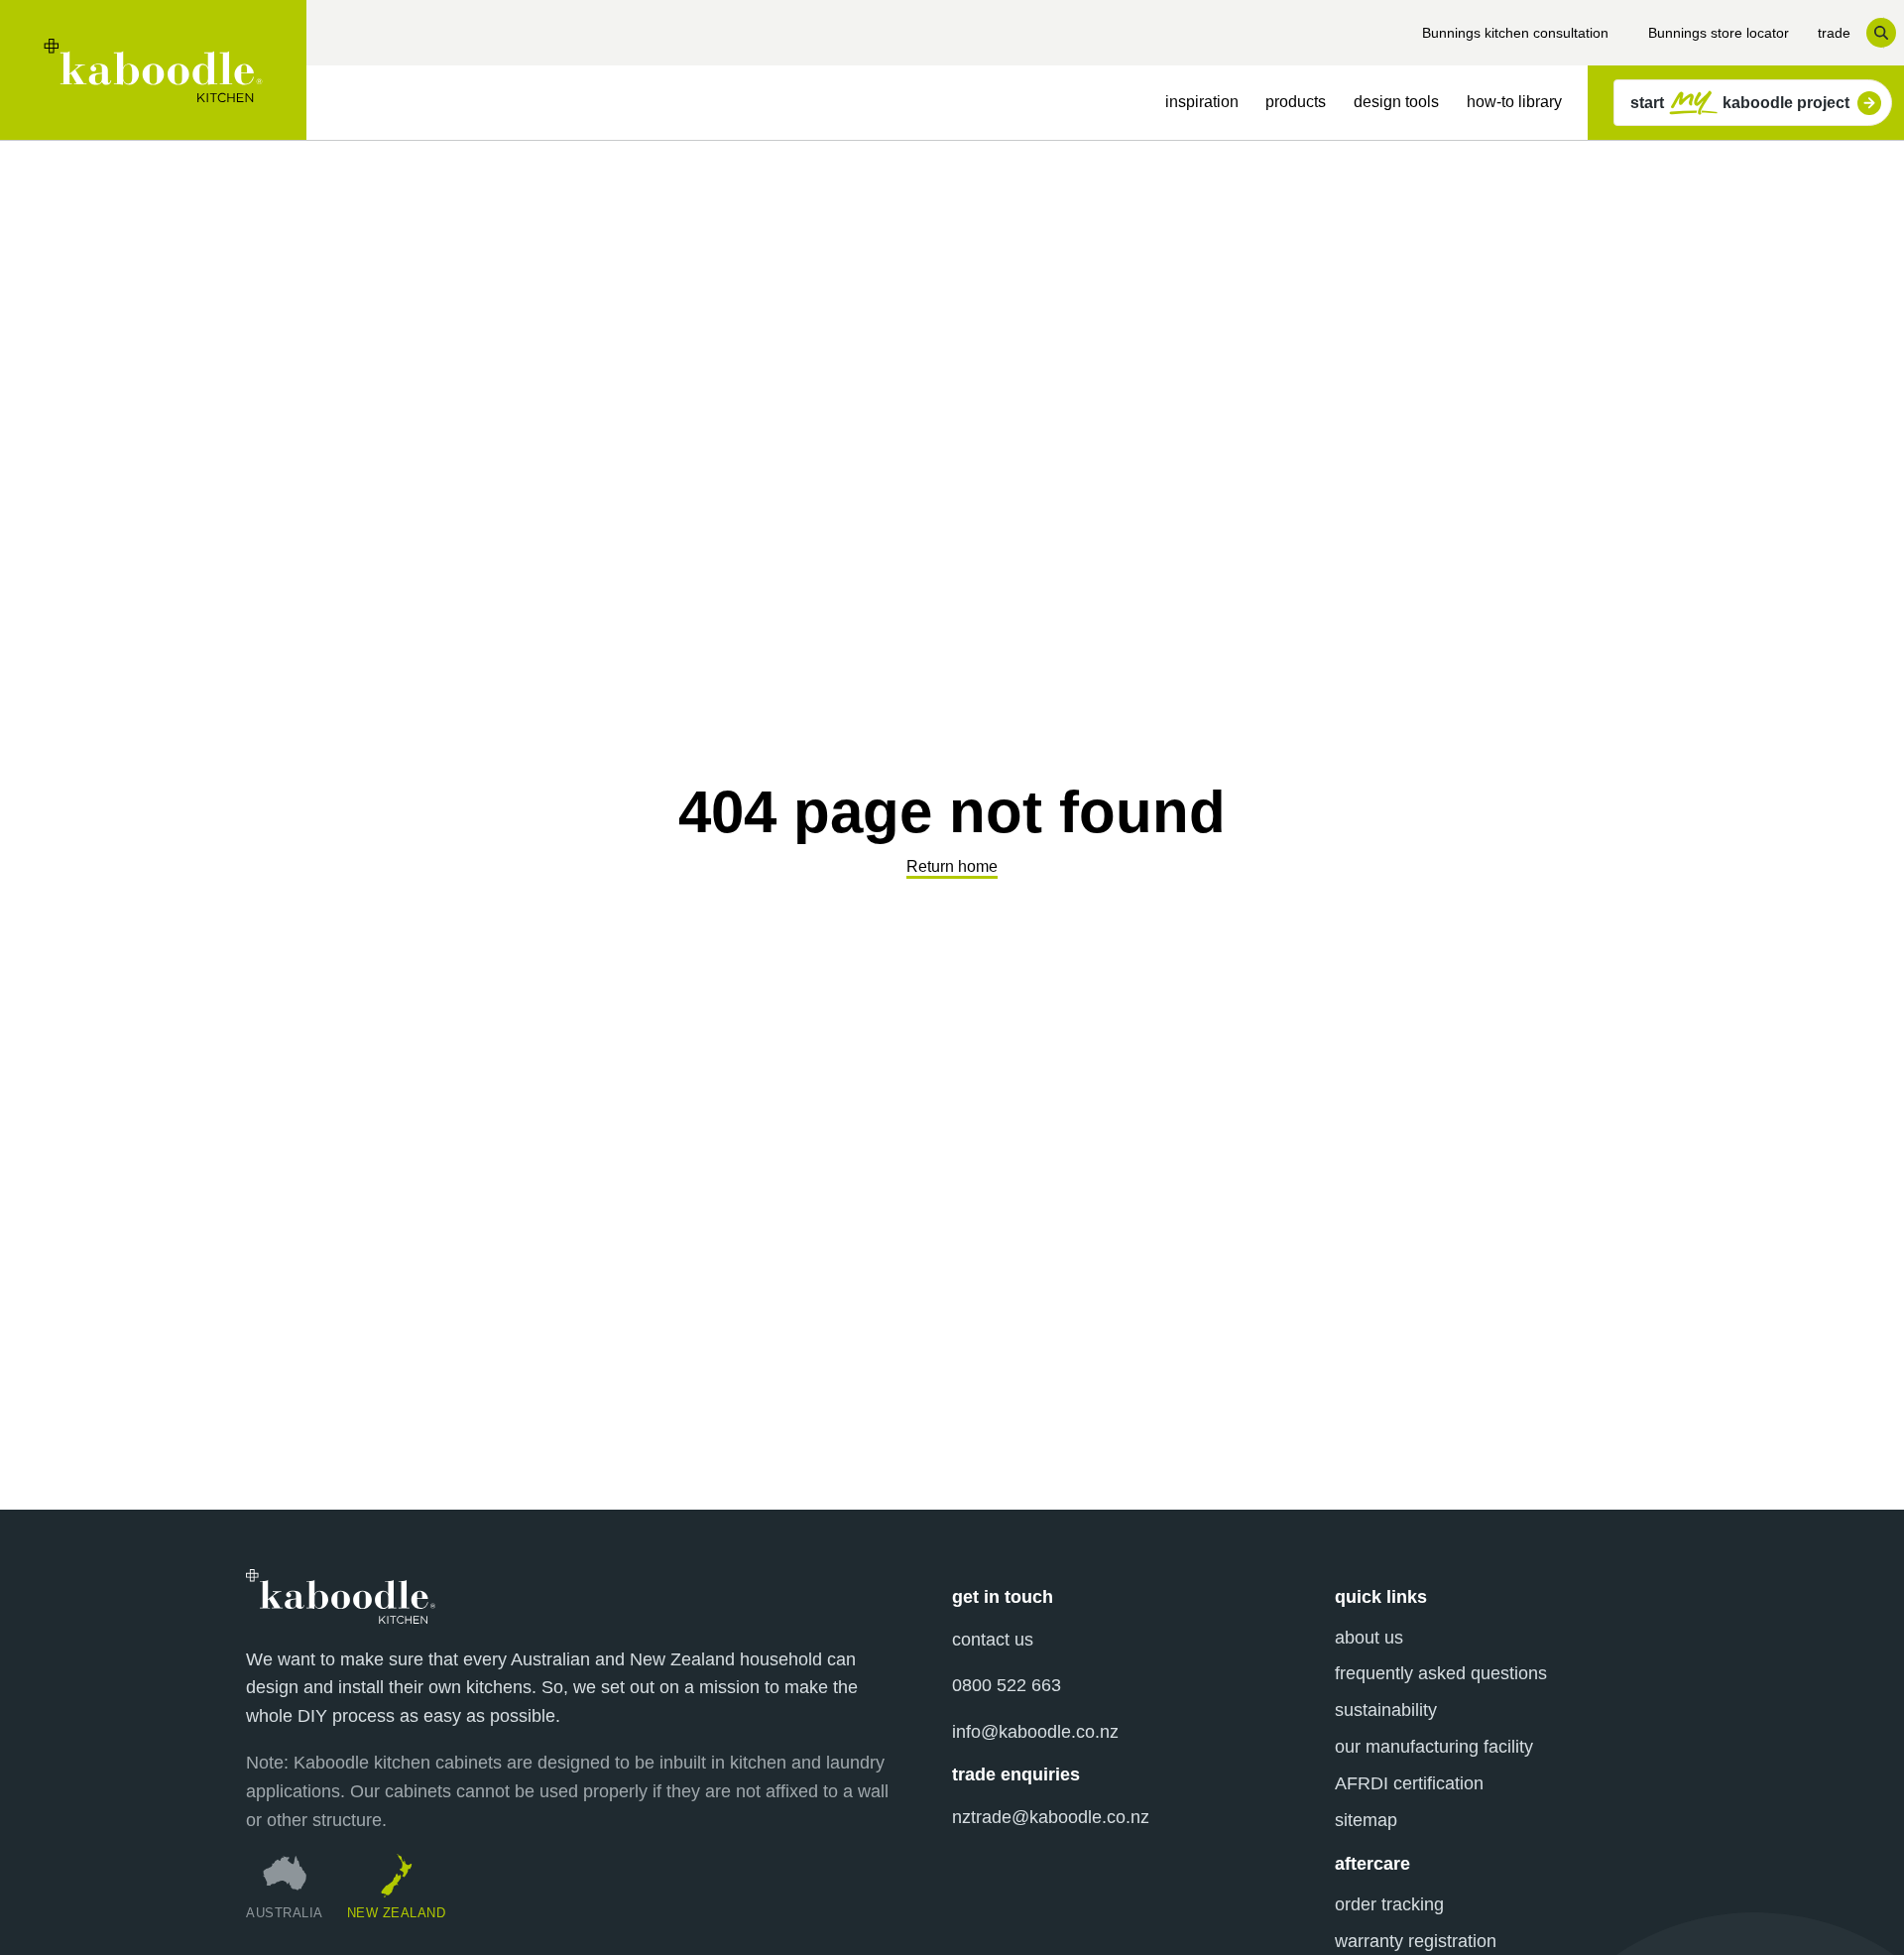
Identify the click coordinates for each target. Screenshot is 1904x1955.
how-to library (1514, 102)
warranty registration (1416, 1941)
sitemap (1366, 1820)
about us (1369, 1638)
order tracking (1389, 1904)
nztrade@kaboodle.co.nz (1051, 1817)
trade (1834, 33)
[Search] (1881, 33)
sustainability (1386, 1710)
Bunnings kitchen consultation (1515, 33)
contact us (993, 1640)
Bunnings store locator (1719, 33)
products (1296, 102)
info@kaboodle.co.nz (1035, 1732)
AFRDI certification (1409, 1783)
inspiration (1202, 102)
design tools (1396, 102)
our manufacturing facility (1434, 1747)
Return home (952, 866)
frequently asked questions (1441, 1673)
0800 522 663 (1007, 1685)
